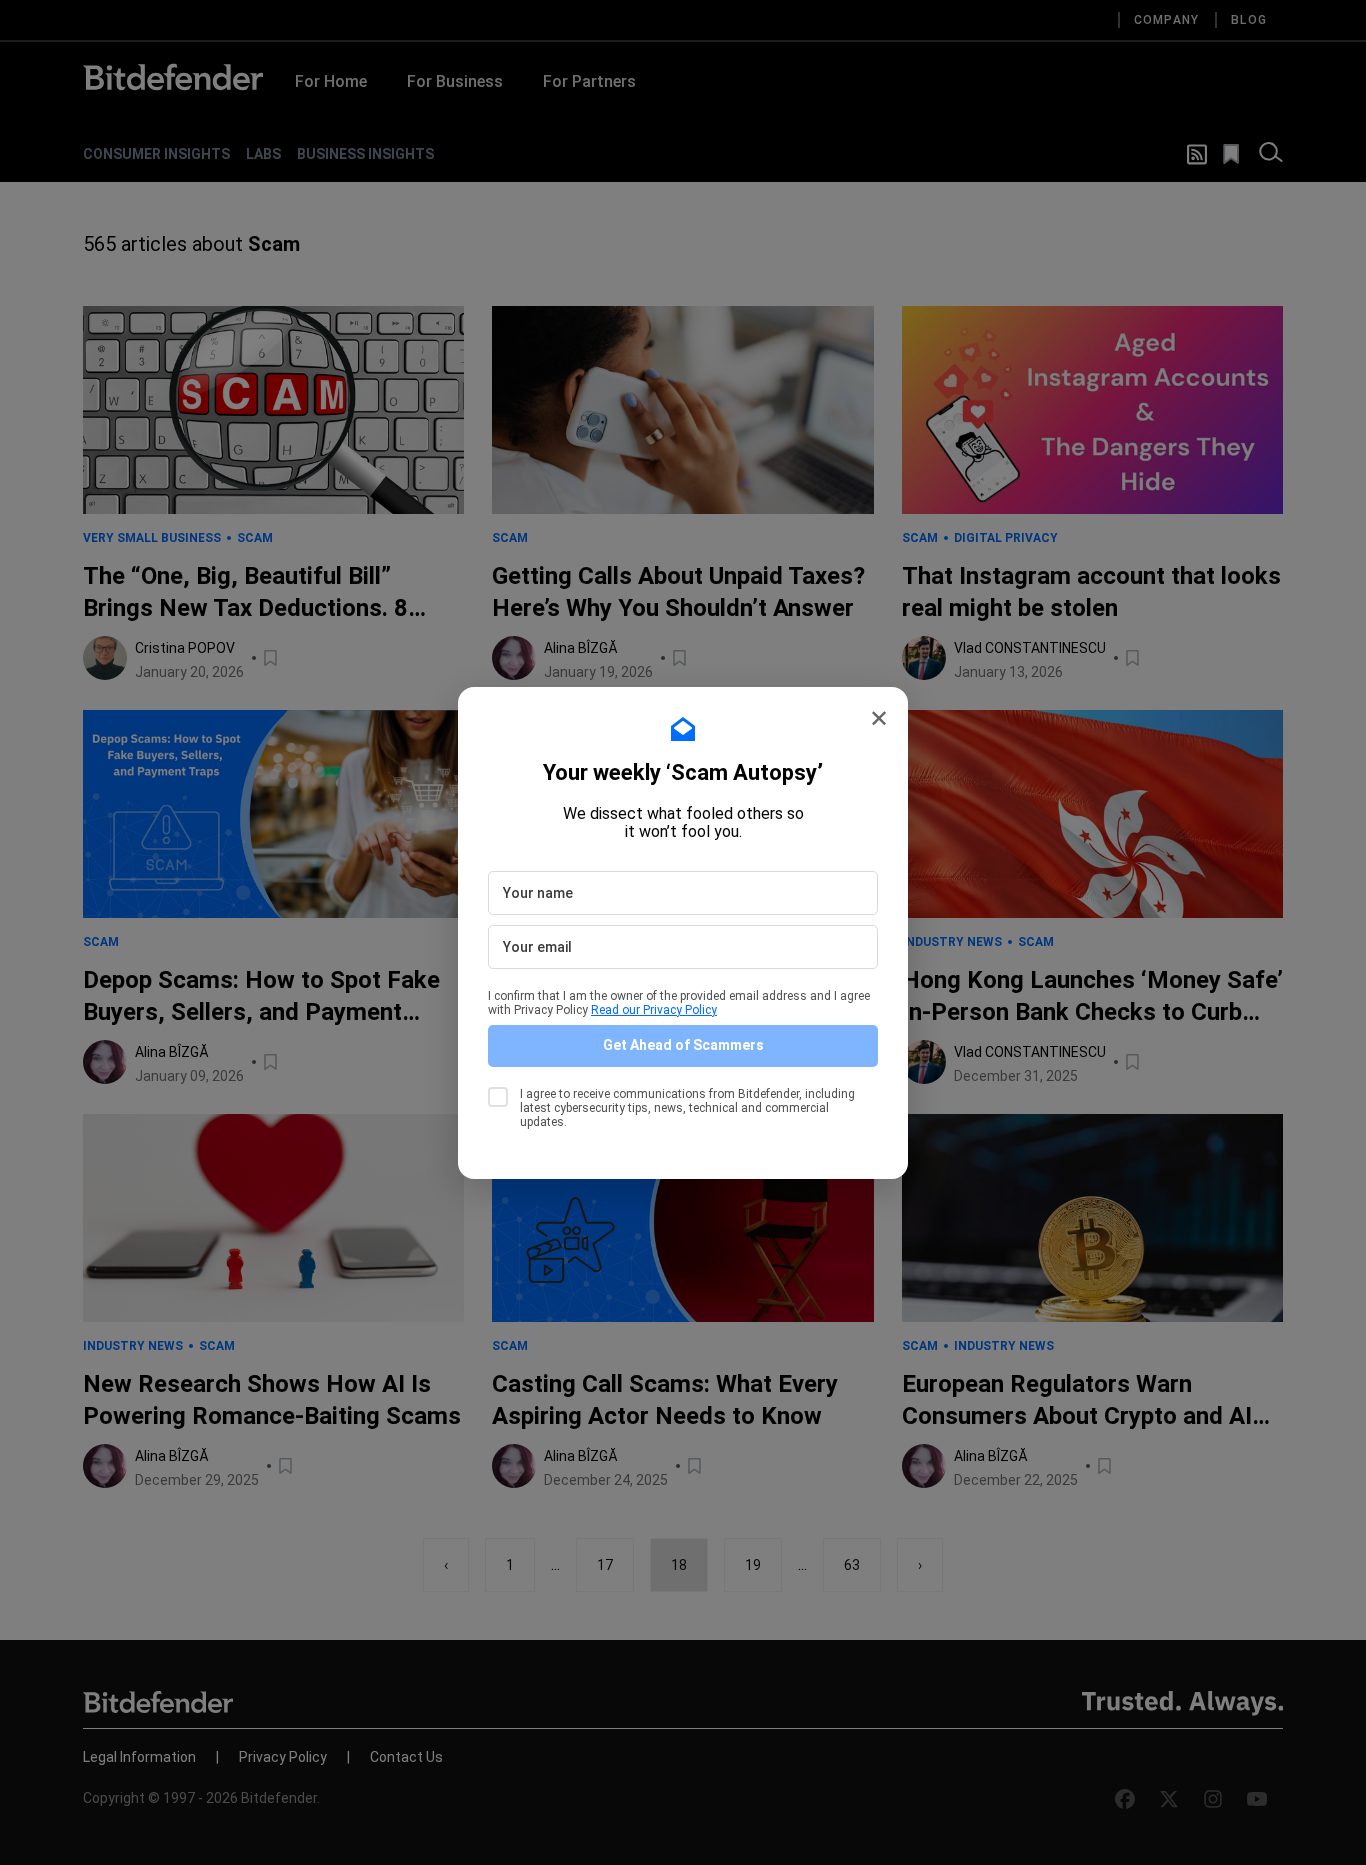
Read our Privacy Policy (654, 1010)
